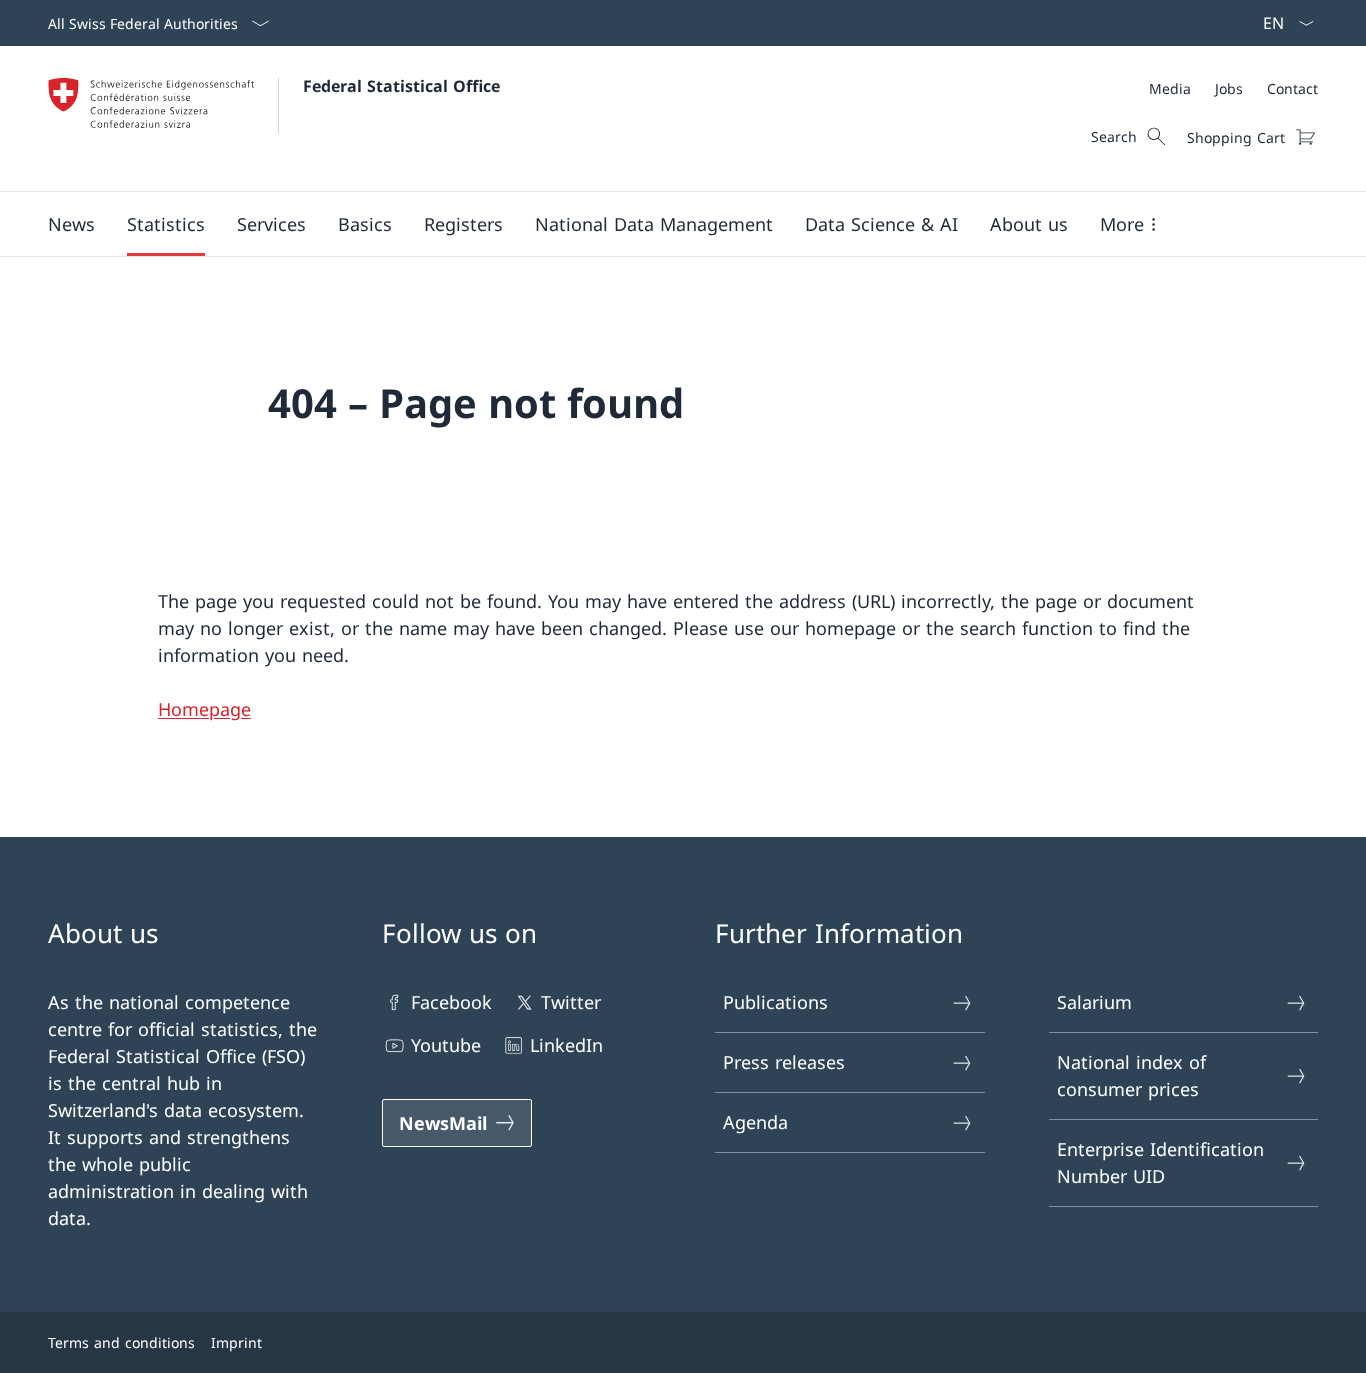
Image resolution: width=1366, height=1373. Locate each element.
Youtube (446, 1045)
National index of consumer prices (1131, 1075)
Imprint (236, 1342)
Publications (775, 1002)
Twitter (571, 1002)
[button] (71, 224)
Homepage (204, 709)
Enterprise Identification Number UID (1160, 1162)
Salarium (1094, 1002)
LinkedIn (566, 1045)
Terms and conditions (121, 1342)
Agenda (755, 1122)
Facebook (451, 1002)
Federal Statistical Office (401, 86)
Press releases (784, 1062)
